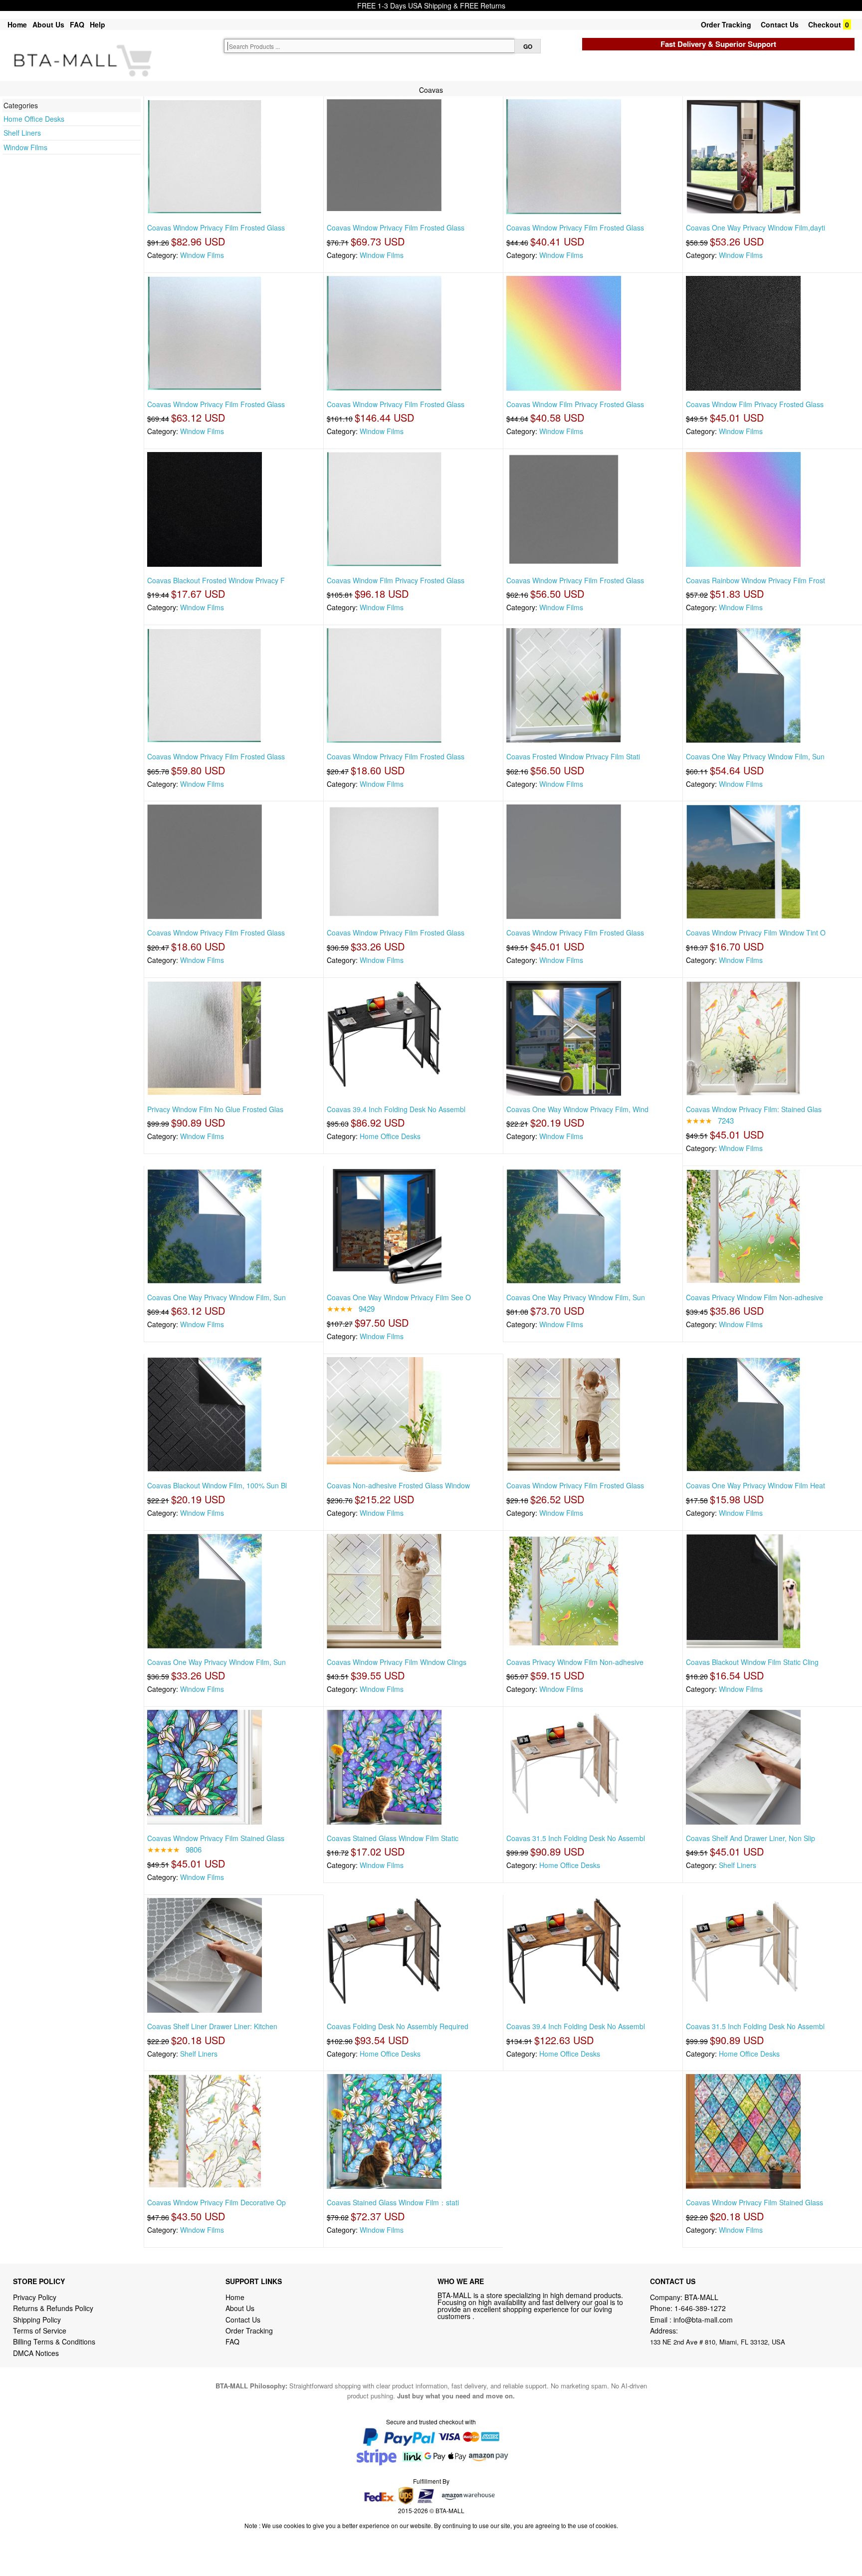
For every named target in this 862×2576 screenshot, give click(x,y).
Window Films (25, 147)
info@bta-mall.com (703, 2320)
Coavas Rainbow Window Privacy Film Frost (755, 580)
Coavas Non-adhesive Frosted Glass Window (398, 1485)
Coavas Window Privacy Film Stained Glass (216, 1838)
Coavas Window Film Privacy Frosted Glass (575, 404)
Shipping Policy (38, 2320)
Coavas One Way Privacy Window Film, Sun (755, 756)
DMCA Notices (36, 2353)
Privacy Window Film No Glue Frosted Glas (215, 1109)
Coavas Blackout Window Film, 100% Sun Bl (217, 1485)
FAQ (77, 24)
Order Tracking (726, 24)
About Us (48, 24)
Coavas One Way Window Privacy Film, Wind (577, 1109)
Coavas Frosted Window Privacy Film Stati (573, 756)
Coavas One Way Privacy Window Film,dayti (755, 228)
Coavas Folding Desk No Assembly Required (398, 2026)
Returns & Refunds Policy (53, 2308)
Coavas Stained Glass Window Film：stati (393, 2202)
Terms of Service (40, 2331)
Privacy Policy (35, 2297)
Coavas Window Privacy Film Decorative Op (216, 2202)
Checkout (825, 24)
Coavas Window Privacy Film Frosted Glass (216, 228)
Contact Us (780, 24)
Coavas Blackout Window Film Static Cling (752, 1662)
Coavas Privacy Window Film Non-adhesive (754, 1297)
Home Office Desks (34, 119)
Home (17, 24)
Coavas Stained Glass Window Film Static (393, 1838)
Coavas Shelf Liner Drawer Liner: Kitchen (212, 2026)
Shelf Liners (22, 133)
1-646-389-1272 (700, 2308)
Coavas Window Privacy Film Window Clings (397, 1662)
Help (98, 24)
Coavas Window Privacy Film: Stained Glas (754, 1109)
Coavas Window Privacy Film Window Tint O (756, 933)
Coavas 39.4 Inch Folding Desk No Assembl (396, 1109)
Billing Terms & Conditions (54, 2342)
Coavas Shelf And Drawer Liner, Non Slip (751, 1838)
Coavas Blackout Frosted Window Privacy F (216, 580)
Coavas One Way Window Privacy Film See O (399, 1297)
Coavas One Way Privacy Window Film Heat (755, 1485)
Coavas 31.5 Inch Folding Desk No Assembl (576, 1838)
